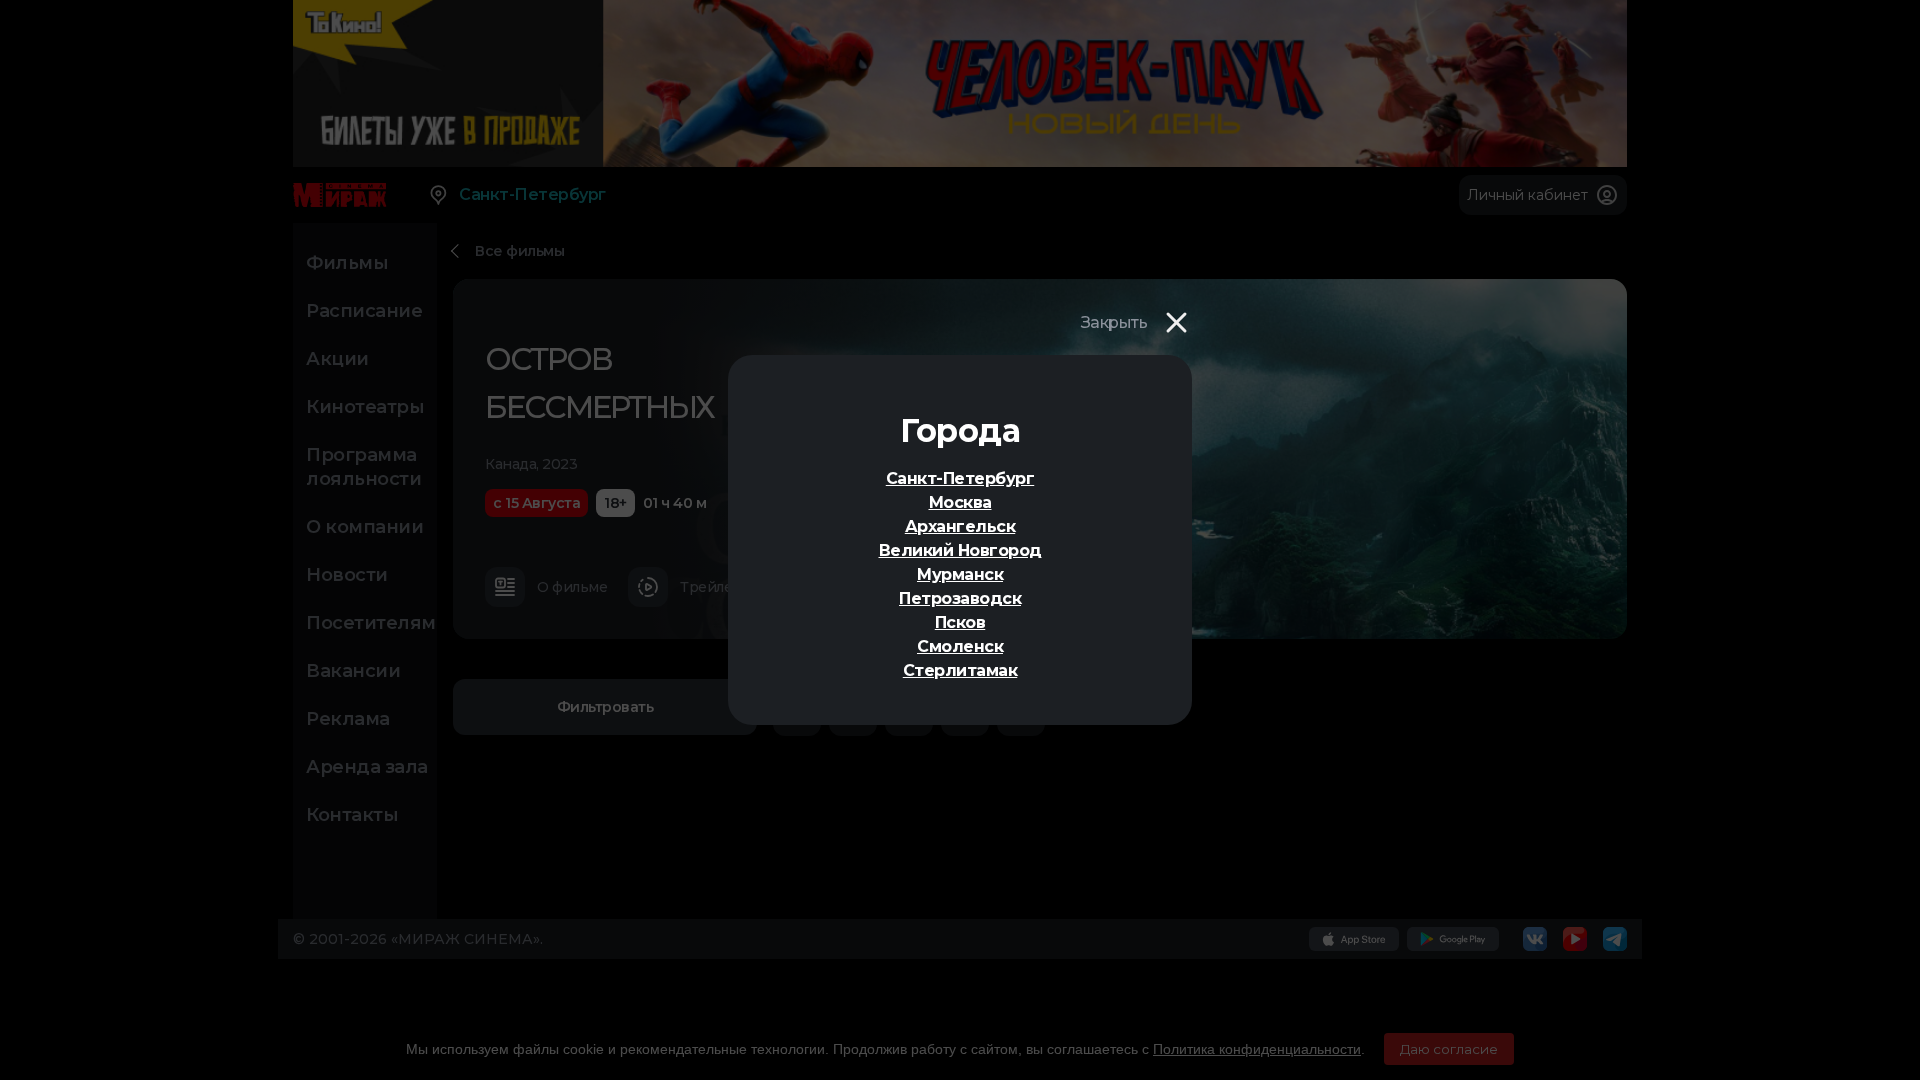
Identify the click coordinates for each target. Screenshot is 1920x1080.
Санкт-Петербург (960, 478)
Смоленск (960, 646)
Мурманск (960, 574)
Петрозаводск (960, 598)
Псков (960, 622)
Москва (960, 502)
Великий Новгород (960, 550)
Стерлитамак (960, 670)
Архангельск (960, 526)
